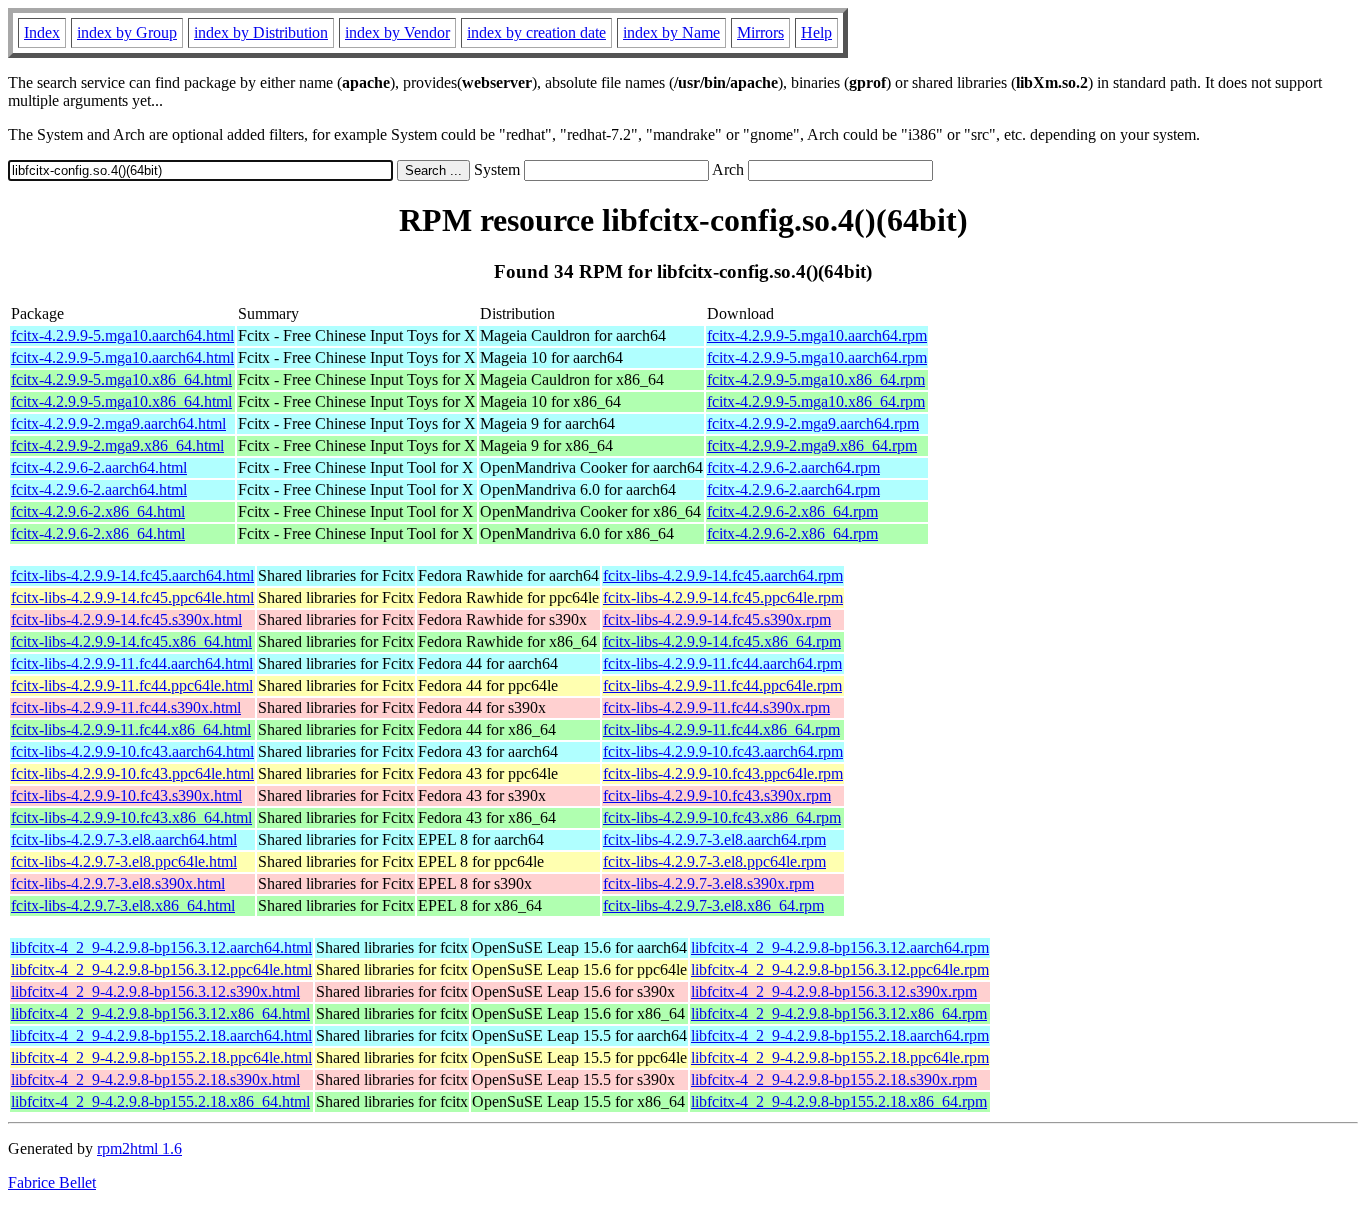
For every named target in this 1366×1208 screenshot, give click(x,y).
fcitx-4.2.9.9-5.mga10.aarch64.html (122, 335)
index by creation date (536, 32)
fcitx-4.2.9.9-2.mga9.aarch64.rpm (813, 423)
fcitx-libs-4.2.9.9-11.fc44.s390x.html (126, 707)
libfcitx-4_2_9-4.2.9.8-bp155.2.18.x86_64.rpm (839, 1101)
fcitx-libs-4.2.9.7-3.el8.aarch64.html (124, 839)
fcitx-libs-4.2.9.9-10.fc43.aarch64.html (132, 751)
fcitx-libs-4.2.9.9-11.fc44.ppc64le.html (132, 685)
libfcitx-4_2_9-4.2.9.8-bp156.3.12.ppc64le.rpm (840, 969)
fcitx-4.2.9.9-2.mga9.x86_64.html (117, 445)
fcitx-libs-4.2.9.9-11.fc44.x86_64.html (131, 729)
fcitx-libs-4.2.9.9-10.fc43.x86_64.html (131, 817)
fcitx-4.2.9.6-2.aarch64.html (99, 467)
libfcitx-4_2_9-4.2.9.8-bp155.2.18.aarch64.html (161, 1035)
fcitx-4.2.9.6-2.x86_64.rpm (792, 511)
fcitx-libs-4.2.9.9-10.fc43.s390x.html (126, 795)
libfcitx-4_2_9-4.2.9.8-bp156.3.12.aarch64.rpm (840, 947)
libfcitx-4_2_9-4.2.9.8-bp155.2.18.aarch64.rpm (840, 1035)
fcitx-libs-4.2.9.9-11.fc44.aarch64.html (132, 663)
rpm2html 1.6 (139, 1148)
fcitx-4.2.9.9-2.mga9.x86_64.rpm (812, 445)
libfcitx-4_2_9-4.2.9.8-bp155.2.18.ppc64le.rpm (840, 1057)
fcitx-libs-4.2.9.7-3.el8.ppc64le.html (124, 861)
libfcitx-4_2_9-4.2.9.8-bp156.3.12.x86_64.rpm (839, 1013)
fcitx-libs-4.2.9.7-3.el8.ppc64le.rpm (714, 861)
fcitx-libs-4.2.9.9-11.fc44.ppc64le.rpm (722, 685)
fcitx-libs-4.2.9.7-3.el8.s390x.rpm (708, 883)
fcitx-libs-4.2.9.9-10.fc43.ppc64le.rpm (723, 773)
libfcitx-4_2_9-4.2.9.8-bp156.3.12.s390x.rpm (834, 991)
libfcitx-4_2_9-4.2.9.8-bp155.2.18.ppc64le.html (161, 1057)
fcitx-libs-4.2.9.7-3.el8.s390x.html (118, 883)
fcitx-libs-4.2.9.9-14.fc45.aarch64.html (132, 575)
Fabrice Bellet (52, 1182)
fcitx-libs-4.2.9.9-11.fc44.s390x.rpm (716, 707)
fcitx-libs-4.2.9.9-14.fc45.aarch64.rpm (723, 575)
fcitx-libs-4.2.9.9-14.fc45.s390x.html (126, 619)
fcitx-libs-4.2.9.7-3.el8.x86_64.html (123, 905)
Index (42, 32)
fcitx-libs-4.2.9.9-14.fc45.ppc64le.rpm (723, 597)
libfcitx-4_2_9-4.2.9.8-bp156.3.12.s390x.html (155, 991)
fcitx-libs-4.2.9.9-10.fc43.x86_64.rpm (722, 817)
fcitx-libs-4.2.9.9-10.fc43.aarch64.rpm (723, 751)
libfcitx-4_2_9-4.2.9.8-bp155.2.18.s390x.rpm (834, 1079)
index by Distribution (261, 32)
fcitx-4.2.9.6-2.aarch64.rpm (793, 467)
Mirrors (760, 32)
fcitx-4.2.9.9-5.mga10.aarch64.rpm (817, 335)
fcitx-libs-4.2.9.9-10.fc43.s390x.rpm (717, 795)
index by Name (671, 32)
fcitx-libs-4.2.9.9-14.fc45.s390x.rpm (717, 619)
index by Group (127, 32)
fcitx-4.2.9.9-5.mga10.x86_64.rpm (816, 379)
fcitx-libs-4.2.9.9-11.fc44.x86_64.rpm (721, 729)
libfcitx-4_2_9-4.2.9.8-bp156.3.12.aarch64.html (161, 947)
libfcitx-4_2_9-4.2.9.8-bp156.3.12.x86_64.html (160, 1013)
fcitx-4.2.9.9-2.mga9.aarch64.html (118, 423)
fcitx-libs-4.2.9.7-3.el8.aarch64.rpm (714, 839)
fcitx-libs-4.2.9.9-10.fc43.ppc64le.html (132, 773)
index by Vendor (397, 32)
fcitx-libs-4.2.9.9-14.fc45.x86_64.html (131, 641)
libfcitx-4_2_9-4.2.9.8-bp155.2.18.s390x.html (155, 1079)
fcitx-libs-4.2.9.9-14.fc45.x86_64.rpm (722, 641)
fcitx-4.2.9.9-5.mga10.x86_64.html (121, 379)
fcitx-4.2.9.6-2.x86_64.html (98, 511)
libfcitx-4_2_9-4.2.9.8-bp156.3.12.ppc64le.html (161, 969)
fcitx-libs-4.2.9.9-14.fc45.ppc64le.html (132, 597)
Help (816, 32)
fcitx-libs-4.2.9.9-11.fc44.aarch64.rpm (722, 663)
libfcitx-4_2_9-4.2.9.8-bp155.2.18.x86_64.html (160, 1101)
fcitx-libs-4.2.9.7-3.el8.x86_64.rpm (713, 905)
